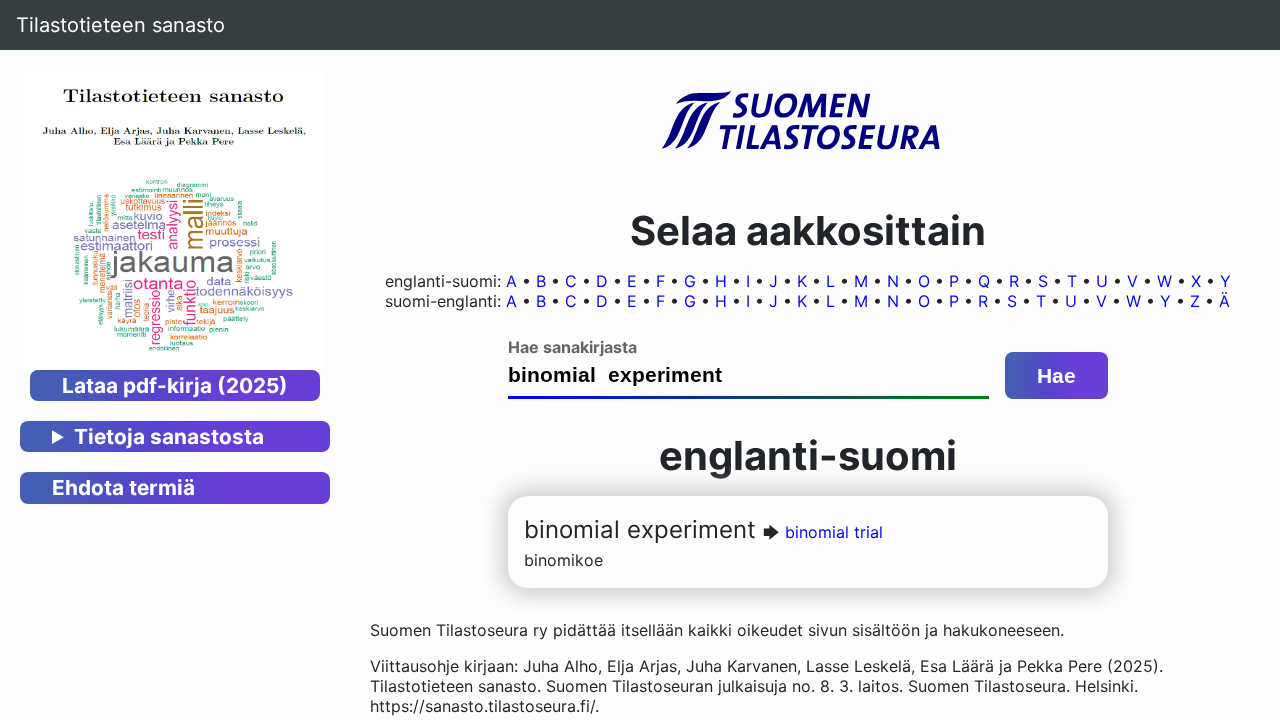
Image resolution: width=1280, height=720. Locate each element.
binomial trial (834, 532)
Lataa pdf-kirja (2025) (175, 385)
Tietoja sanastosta (169, 436)
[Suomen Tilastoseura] (808, 122)
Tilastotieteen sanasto (120, 25)
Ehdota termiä (123, 487)
